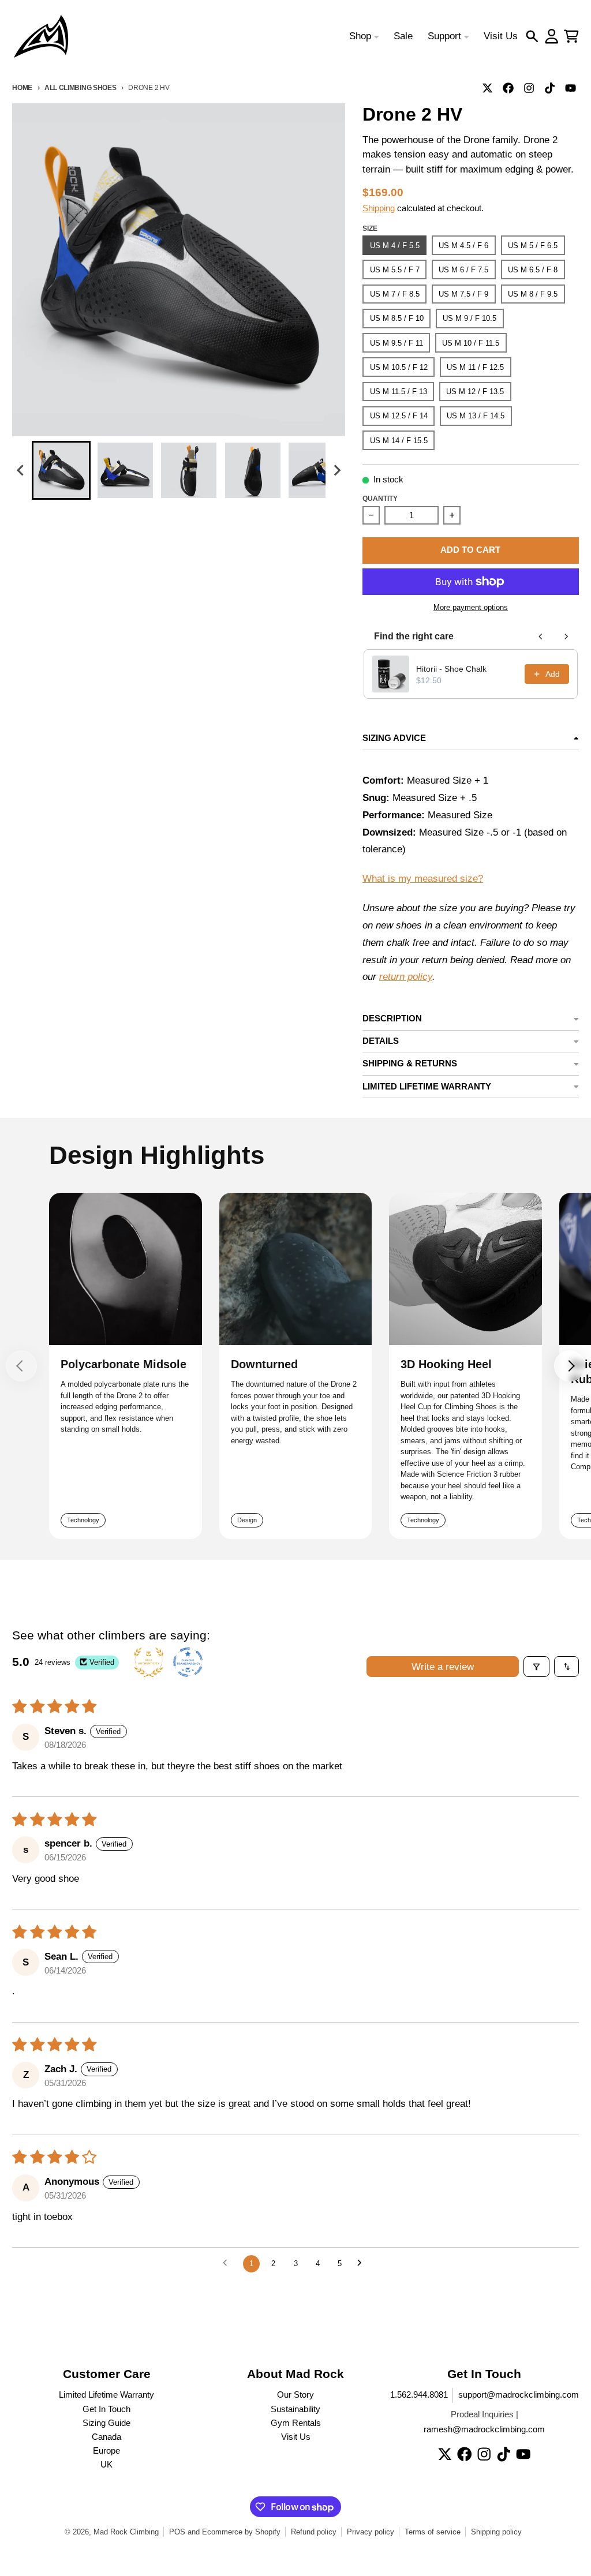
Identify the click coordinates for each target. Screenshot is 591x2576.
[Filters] (536, 1667)
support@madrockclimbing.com (519, 2395)
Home (22, 87)
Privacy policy (371, 2532)
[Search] (532, 36)
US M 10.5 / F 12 (399, 367)
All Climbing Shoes (80, 87)
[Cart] (571, 36)
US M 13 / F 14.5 (476, 416)
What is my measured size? (423, 879)
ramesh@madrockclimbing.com (484, 2429)
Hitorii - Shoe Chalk (451, 669)
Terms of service (433, 2532)
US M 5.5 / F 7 (395, 270)
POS (177, 2532)
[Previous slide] (21, 1366)
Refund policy (314, 2532)
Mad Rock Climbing (126, 2532)
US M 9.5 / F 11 (397, 343)
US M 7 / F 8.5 (395, 294)
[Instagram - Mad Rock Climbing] (529, 88)
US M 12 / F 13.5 (475, 392)
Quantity (380, 498)
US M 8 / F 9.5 (533, 294)
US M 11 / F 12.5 (475, 367)
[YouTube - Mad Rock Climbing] (571, 88)
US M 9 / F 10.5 (470, 318)
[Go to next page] (363, 2264)
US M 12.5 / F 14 (399, 416)
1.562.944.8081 (419, 2395)
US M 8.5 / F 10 (397, 318)
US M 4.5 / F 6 (463, 246)
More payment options (471, 607)
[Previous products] (541, 636)
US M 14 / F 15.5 (399, 441)
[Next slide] (337, 471)
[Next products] (566, 636)
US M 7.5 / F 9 (463, 294)
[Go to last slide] (21, 471)
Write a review (443, 1667)
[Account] (552, 36)
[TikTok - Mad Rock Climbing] (550, 88)
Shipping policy (496, 2532)
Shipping (379, 208)
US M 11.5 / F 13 (399, 392)
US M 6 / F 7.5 (463, 270)
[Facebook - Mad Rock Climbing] (508, 88)
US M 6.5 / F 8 (533, 270)
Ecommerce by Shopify (241, 2532)
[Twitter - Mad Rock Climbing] (488, 88)
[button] (61, 470)
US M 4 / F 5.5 (395, 246)
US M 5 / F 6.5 (533, 246)
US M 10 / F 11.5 (471, 343)
